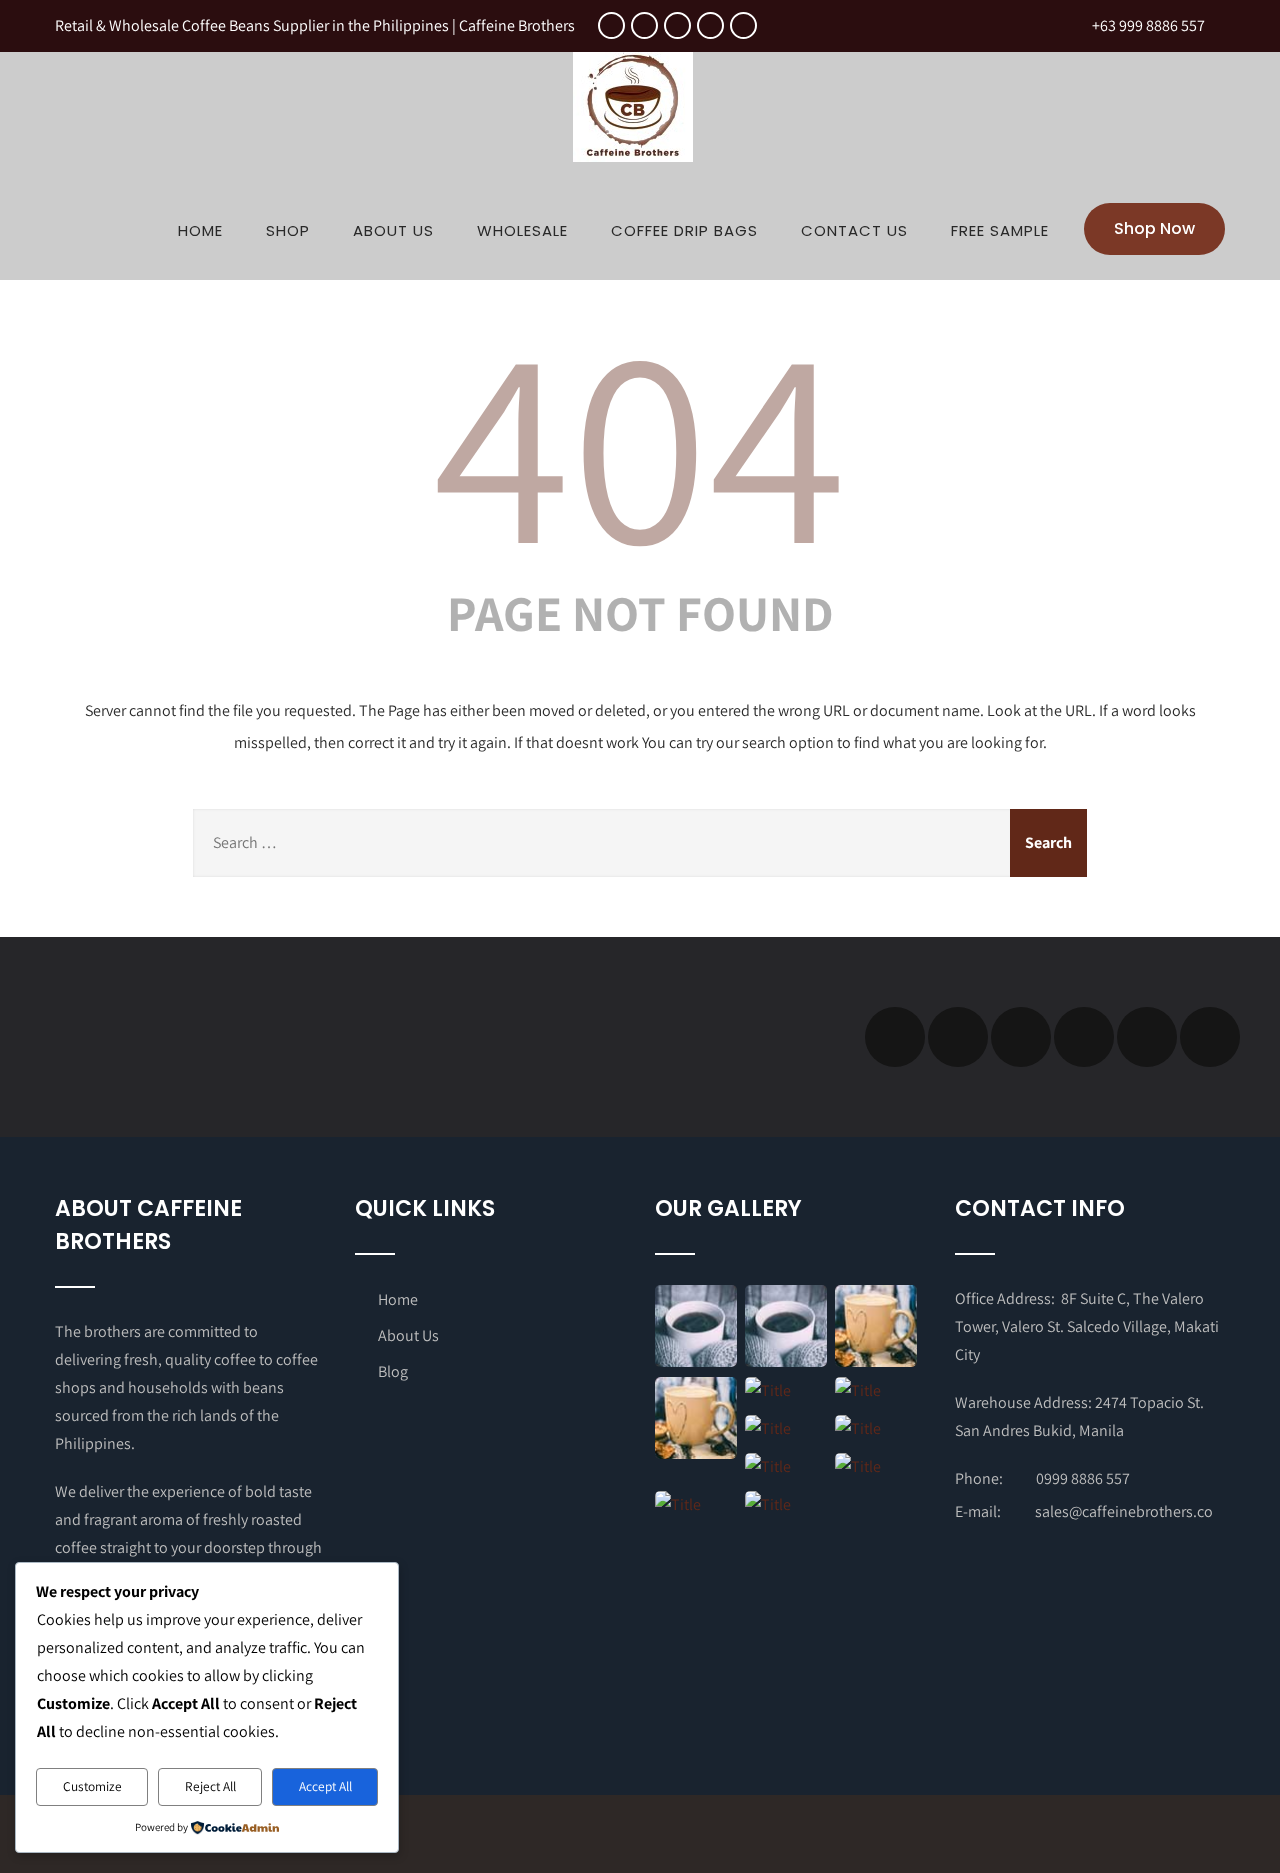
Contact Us (854, 230)
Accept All (325, 1786)
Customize (92, 1786)
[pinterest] (743, 25)
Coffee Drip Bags (684, 230)
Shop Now (1154, 228)
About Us (393, 230)
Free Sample (1000, 230)
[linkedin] (710, 25)
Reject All (210, 1786)
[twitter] (644, 25)
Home (200, 230)
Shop (288, 230)
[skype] (1210, 1037)
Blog (393, 1371)
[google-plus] (677, 25)
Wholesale (522, 230)
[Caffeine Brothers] (633, 166)
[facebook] (611, 25)
